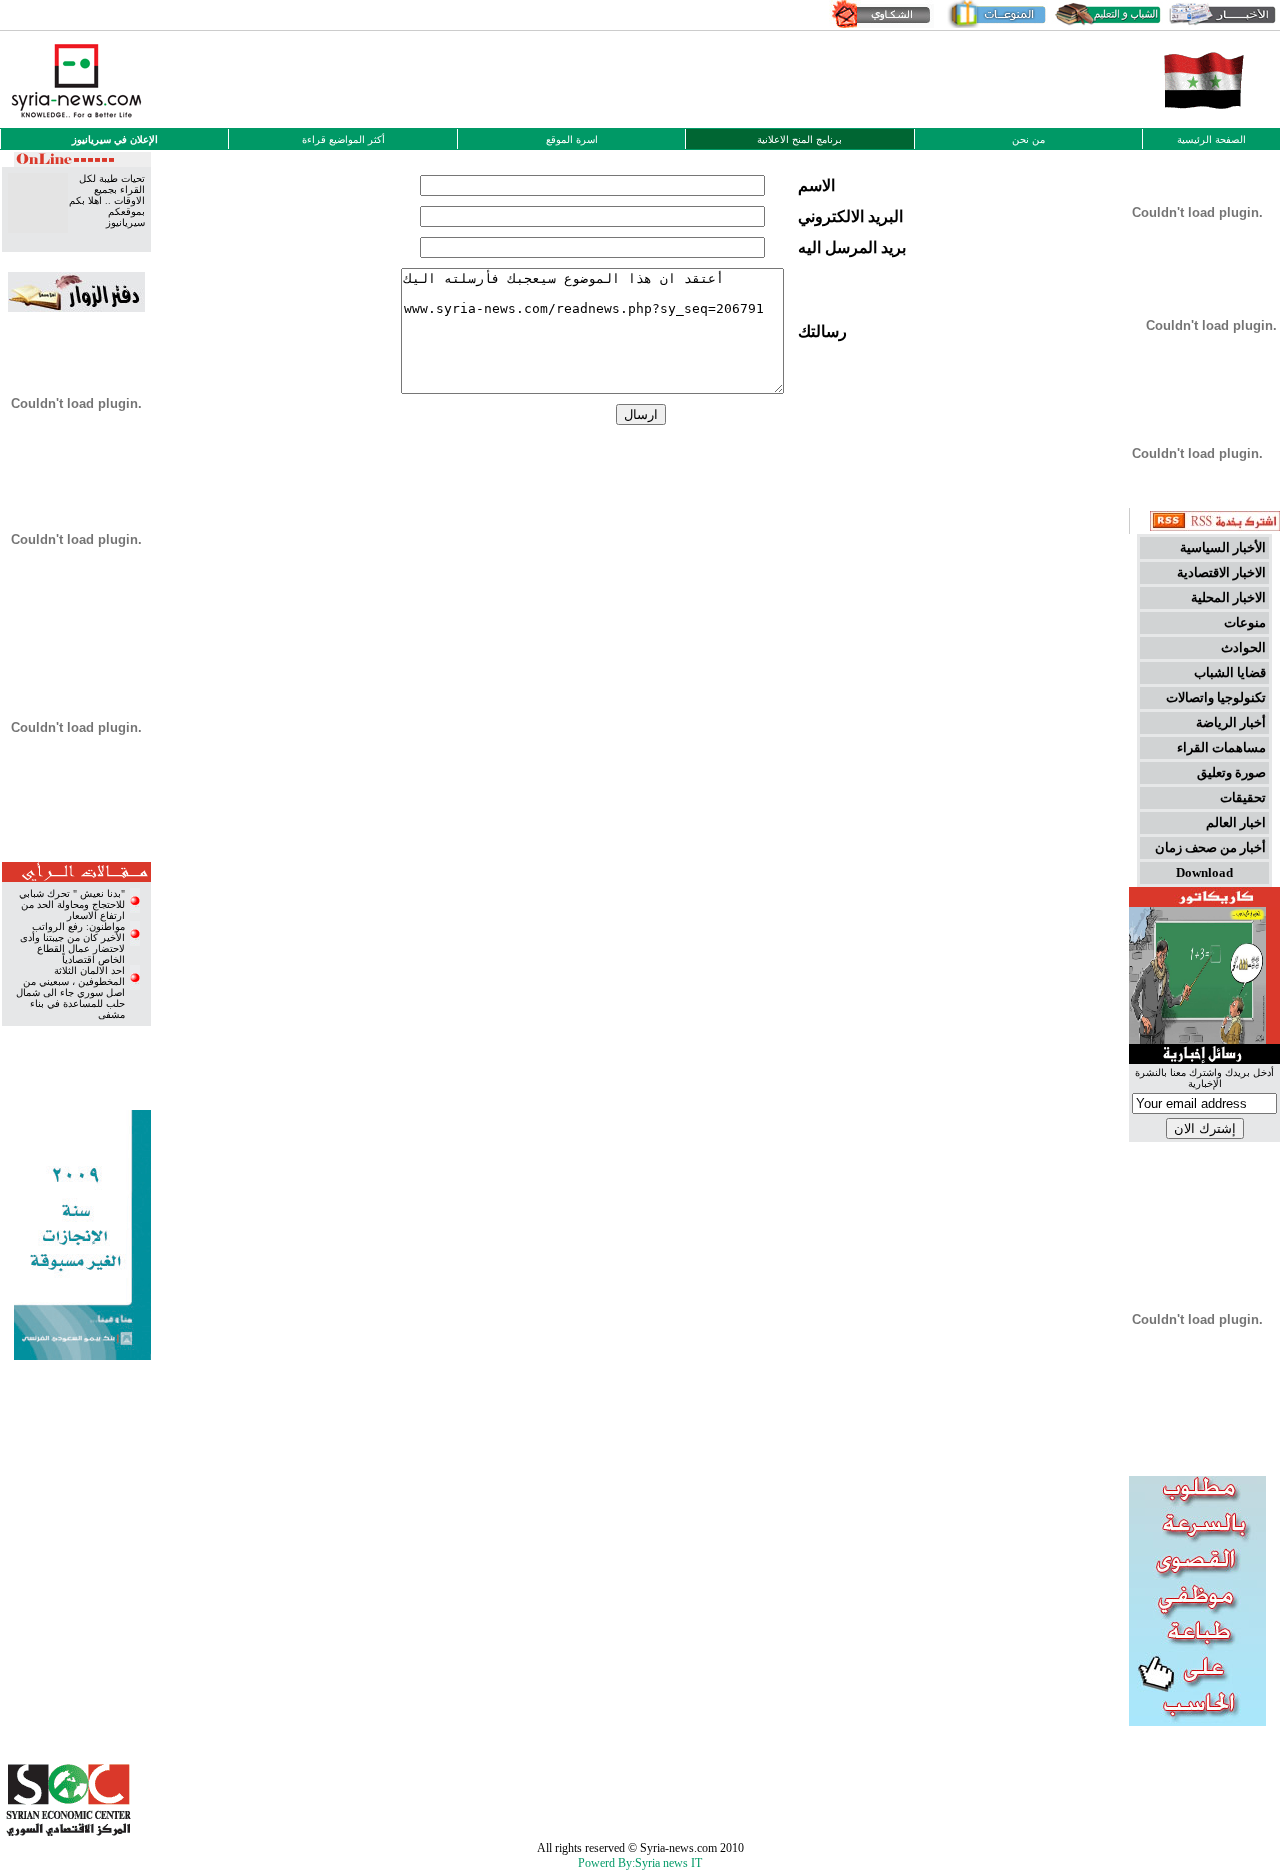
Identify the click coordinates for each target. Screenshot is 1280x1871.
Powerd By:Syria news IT (640, 1863)
